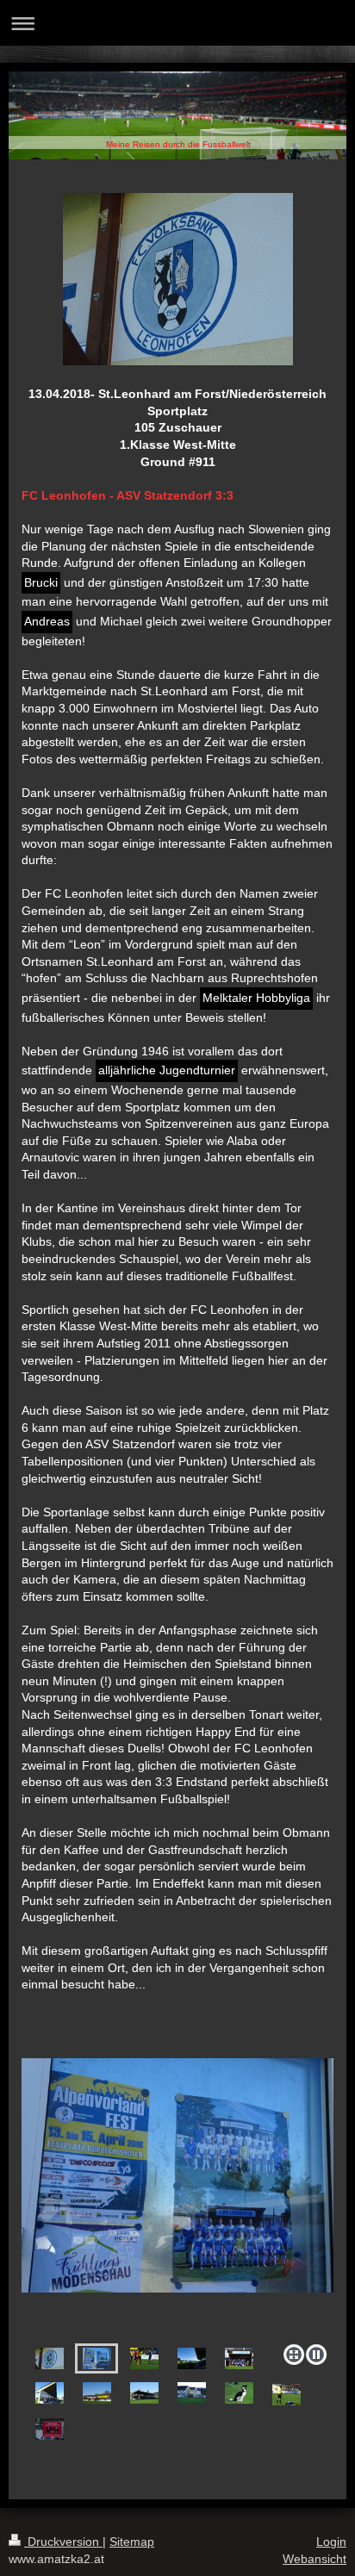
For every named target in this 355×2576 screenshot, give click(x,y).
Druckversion (63, 2542)
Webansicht (315, 2559)
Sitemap (132, 2542)
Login (331, 2542)
